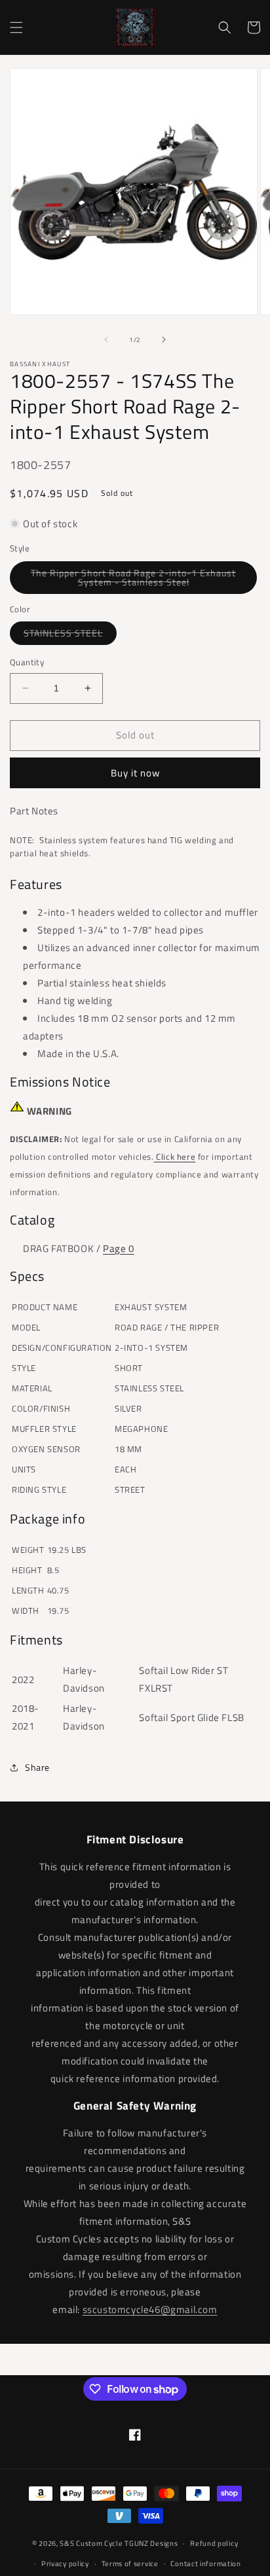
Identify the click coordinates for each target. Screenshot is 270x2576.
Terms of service (130, 2564)
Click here (175, 1157)
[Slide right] (164, 339)
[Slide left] (106, 339)
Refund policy (214, 2543)
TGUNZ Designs (151, 2543)
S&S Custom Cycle (91, 2543)
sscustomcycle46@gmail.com (150, 2309)
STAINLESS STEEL (70, 635)
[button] (16, 27)
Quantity (27, 662)
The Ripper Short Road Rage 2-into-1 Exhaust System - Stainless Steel (135, 580)
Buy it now (135, 773)
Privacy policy (65, 2564)
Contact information (205, 2564)
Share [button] (37, 1767)
